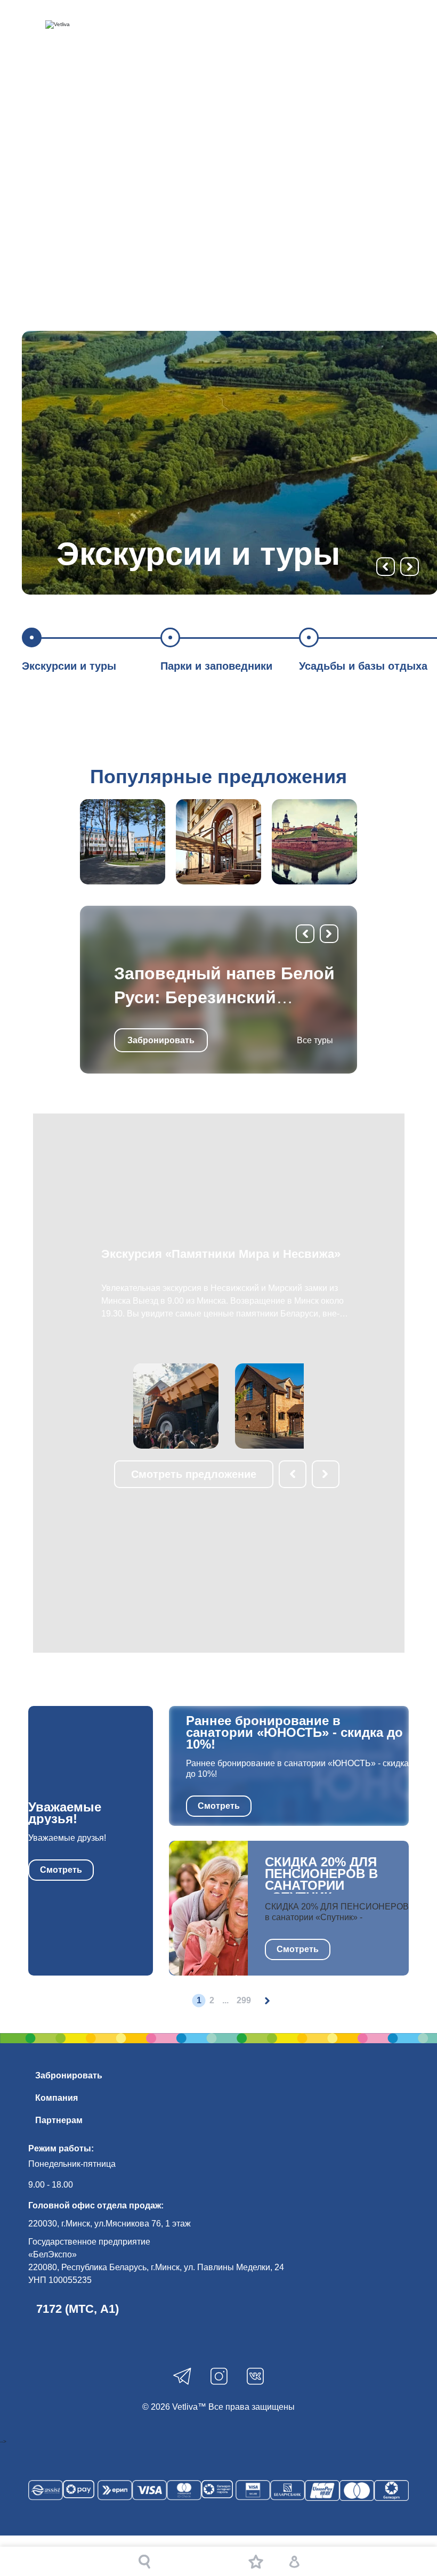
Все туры (315, 1040)
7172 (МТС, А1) (78, 2309)
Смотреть (61, 1870)
